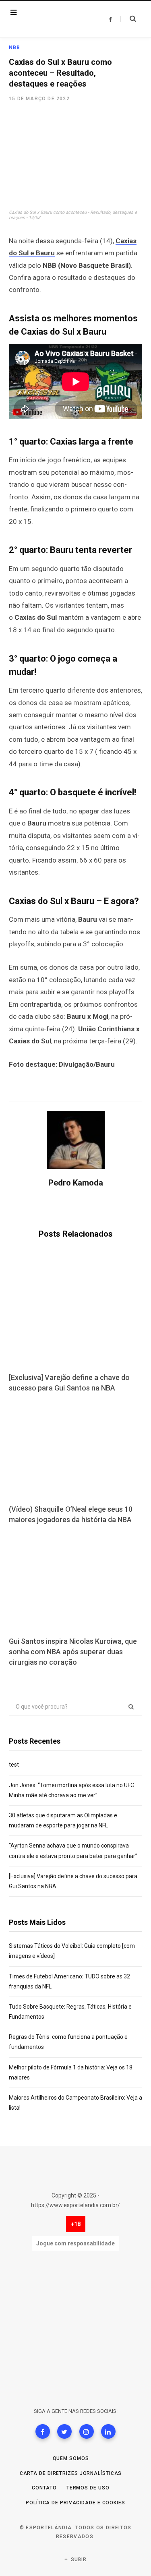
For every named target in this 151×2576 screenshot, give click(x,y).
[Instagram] (87, 2431)
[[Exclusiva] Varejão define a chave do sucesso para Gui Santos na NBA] (75, 1318)
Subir (78, 2559)
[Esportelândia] (55, 19)
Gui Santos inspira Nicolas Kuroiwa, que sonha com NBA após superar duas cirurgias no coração (73, 1652)
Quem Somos (71, 2458)
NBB (15, 48)
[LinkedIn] (108, 2431)
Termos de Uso (88, 2488)
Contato (44, 2488)
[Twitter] (64, 2431)
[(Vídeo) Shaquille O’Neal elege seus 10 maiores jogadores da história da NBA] (75, 1450)
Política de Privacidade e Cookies (75, 2503)
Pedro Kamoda (76, 1183)
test (14, 1765)
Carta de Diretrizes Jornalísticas (71, 2473)
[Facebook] (43, 2431)
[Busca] (128, 19)
